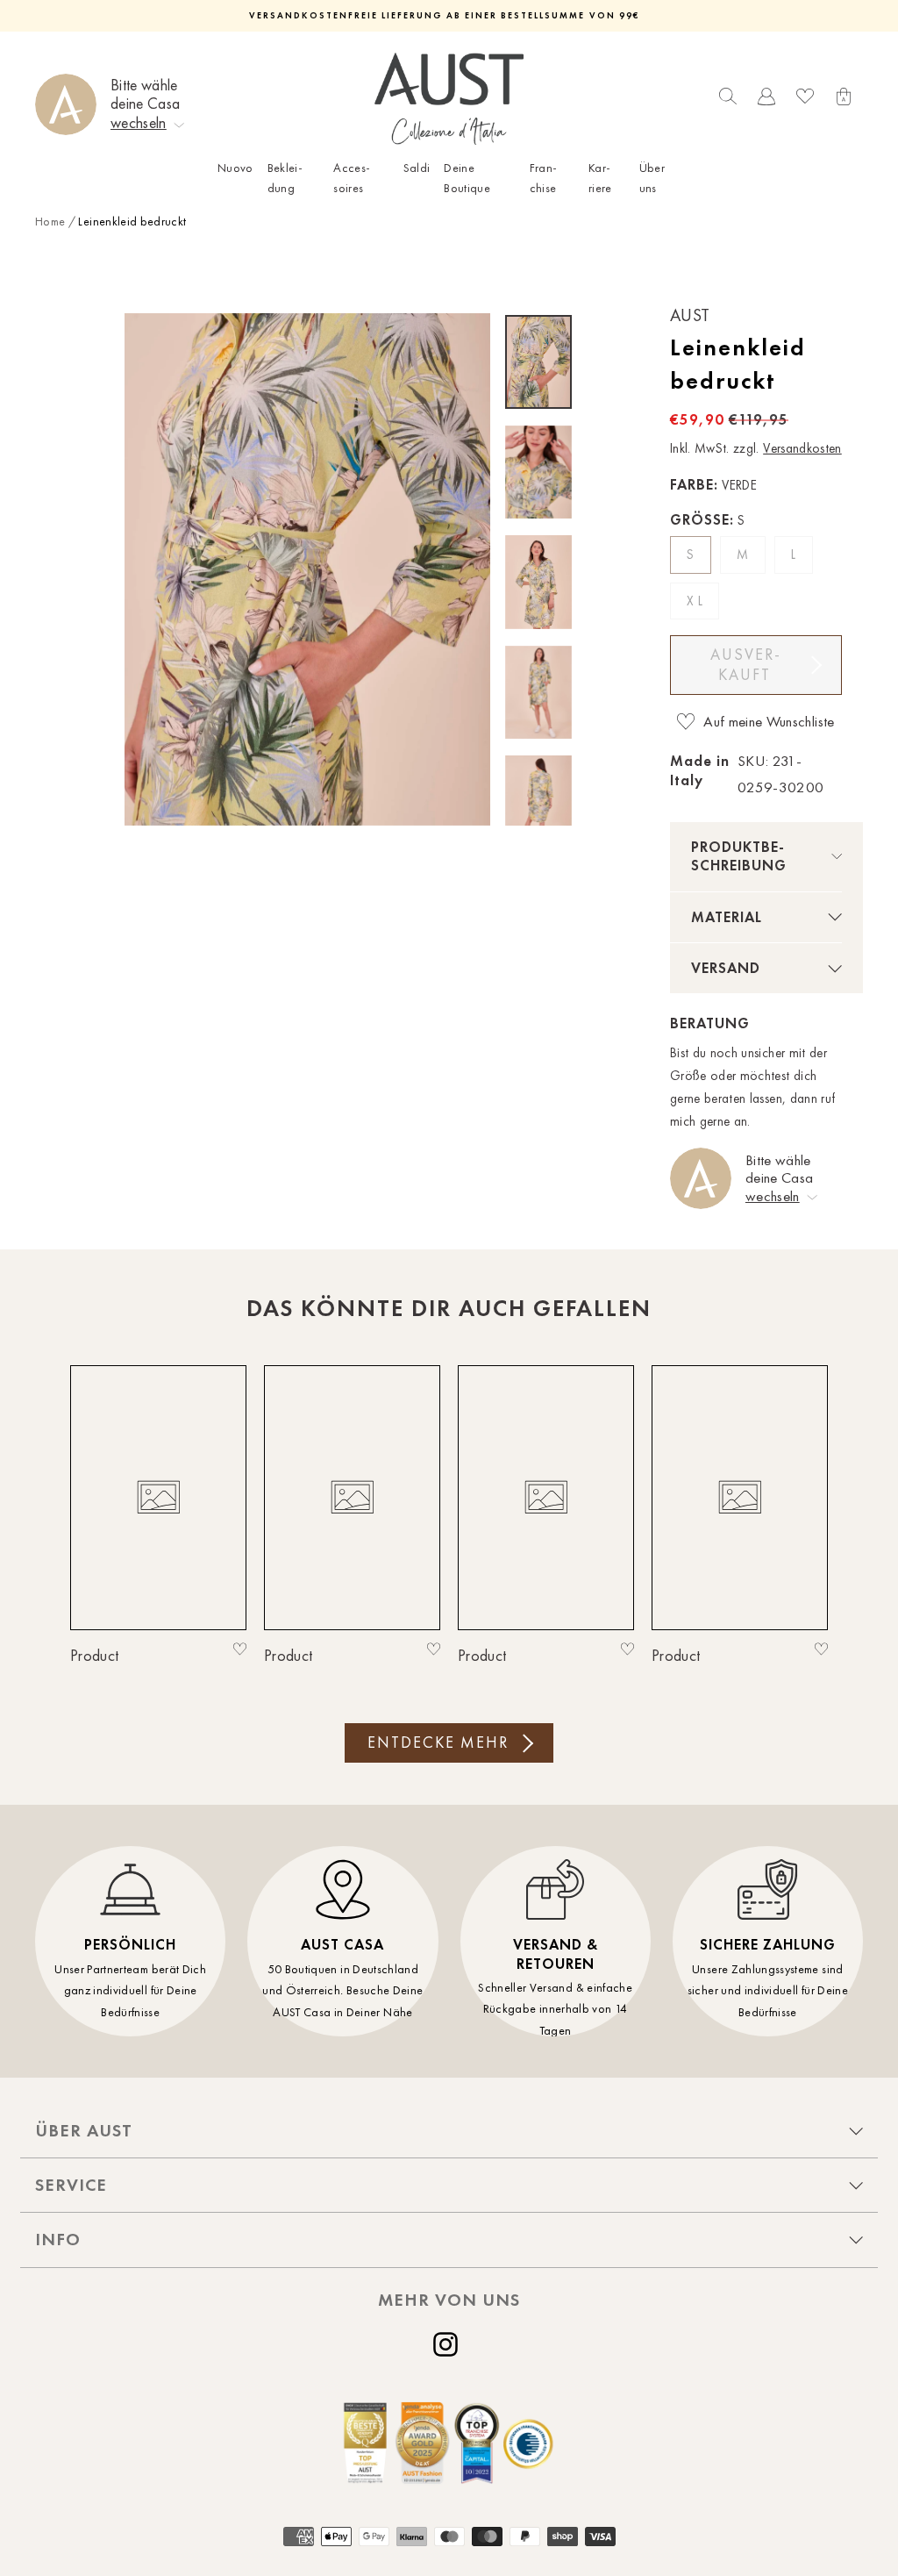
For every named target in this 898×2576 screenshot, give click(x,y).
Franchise (543, 178)
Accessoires (352, 178)
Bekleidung (285, 178)
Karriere (600, 178)
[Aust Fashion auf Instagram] (449, 2344)
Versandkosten (802, 448)
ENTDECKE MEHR (438, 1742)
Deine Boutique (467, 178)
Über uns (652, 178)
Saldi (417, 168)
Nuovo (235, 168)
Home (50, 222)
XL (696, 601)
